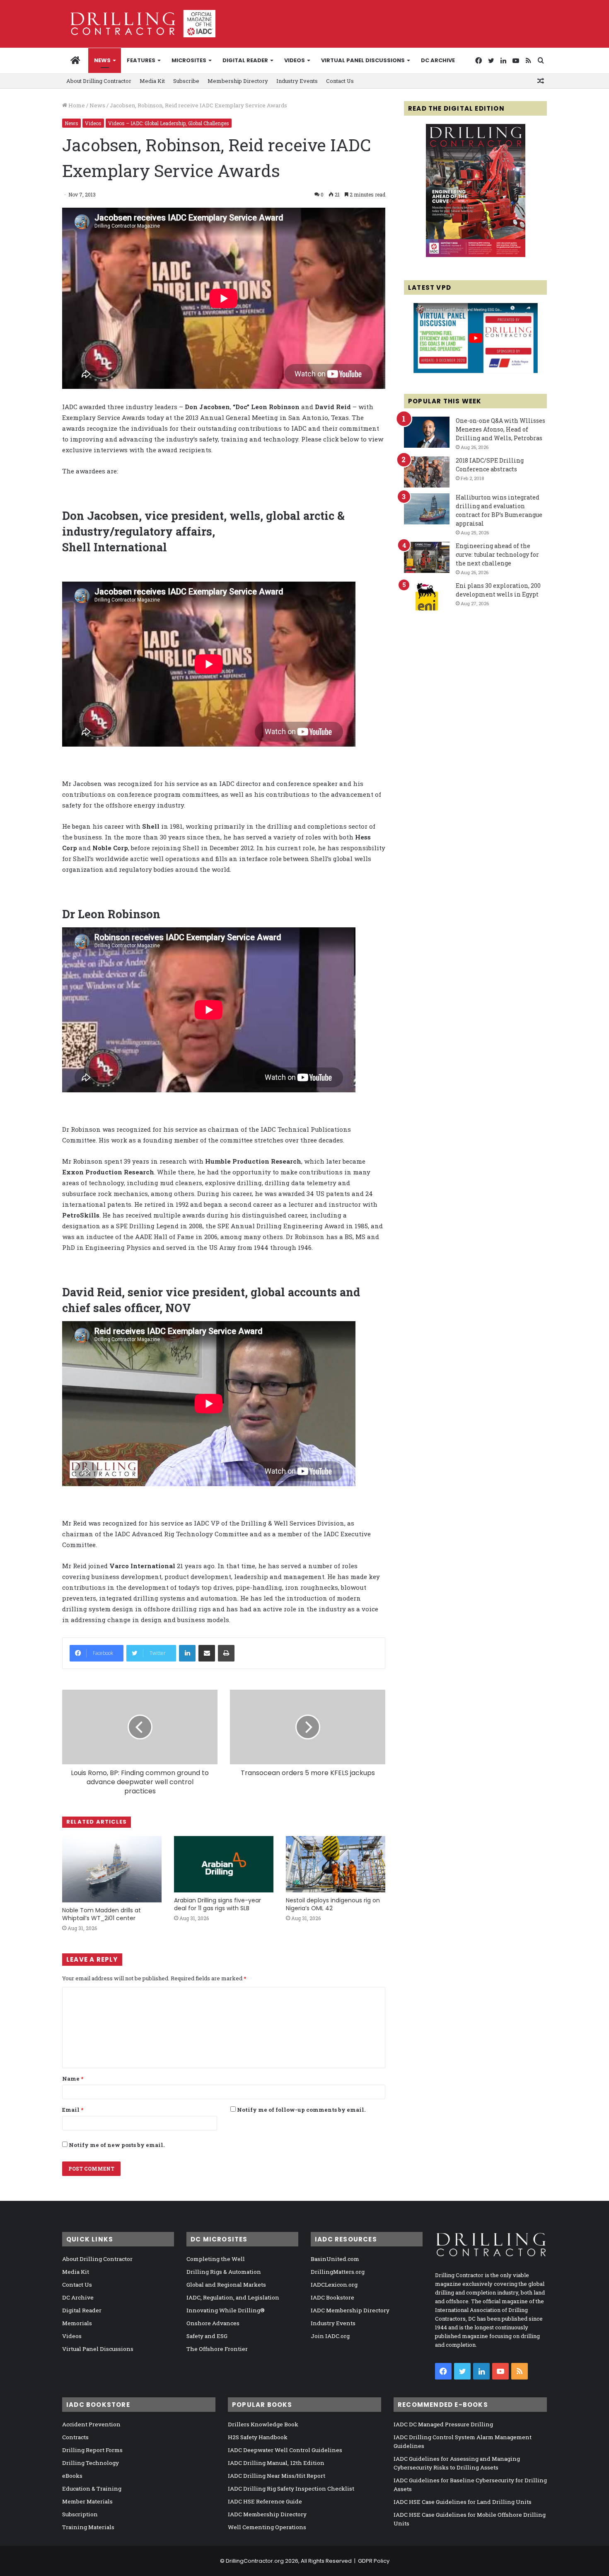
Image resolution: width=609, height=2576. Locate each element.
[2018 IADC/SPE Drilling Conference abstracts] (427, 472)
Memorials (77, 2323)
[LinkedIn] (187, 1653)
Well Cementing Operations (267, 2527)
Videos (295, 60)
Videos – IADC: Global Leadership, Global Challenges (169, 123)
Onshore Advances (213, 2323)
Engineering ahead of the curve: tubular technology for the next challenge (497, 554)
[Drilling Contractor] (139, 24)
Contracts (75, 2437)
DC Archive (438, 60)
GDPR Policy (374, 2561)
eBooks (72, 2476)
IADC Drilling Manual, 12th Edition (276, 2463)
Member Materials (87, 2501)
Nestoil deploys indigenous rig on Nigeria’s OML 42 (333, 1904)
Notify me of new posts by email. (117, 2145)
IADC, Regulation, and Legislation (233, 2297)
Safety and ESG (207, 2336)
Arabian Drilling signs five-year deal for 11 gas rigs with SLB (217, 1904)
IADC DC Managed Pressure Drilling (443, 2424)
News (102, 60)
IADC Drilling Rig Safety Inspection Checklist (291, 2489)
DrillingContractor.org (255, 2561)
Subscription (80, 2514)
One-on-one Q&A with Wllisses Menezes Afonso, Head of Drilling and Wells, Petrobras (500, 429)
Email (73, 2110)
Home (76, 105)
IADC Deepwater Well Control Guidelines (285, 2450)
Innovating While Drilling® (226, 2310)
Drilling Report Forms (92, 2450)
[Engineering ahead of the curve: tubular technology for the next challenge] (427, 557)
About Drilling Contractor (99, 81)
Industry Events (297, 81)
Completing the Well (216, 2259)
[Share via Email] (207, 1653)
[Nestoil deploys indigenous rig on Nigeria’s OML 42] (336, 1864)
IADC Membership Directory (350, 2310)
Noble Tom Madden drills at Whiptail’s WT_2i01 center (101, 1914)
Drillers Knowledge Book (263, 2424)
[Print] (226, 1653)
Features (141, 60)
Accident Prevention (91, 2424)
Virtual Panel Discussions (363, 60)
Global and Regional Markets (226, 2285)
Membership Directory (238, 81)
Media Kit (152, 81)
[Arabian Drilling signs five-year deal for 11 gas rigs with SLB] (224, 1864)
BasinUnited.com (335, 2259)
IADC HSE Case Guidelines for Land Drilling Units (463, 2502)
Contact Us (340, 81)
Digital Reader (245, 60)
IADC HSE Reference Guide (265, 2501)
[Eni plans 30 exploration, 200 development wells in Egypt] (427, 597)
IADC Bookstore (332, 2297)
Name (73, 2079)
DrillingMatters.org (338, 2272)
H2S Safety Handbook (258, 2437)
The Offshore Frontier (217, 2349)
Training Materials (88, 2527)
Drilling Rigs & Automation (224, 2272)
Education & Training (92, 2489)
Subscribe (186, 81)
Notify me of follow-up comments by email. (301, 2110)
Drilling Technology (91, 2463)
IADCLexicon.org (334, 2285)
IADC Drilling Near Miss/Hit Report (277, 2476)
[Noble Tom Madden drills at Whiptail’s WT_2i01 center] (112, 1869)
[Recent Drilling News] (476, 255)
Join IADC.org (330, 2336)
